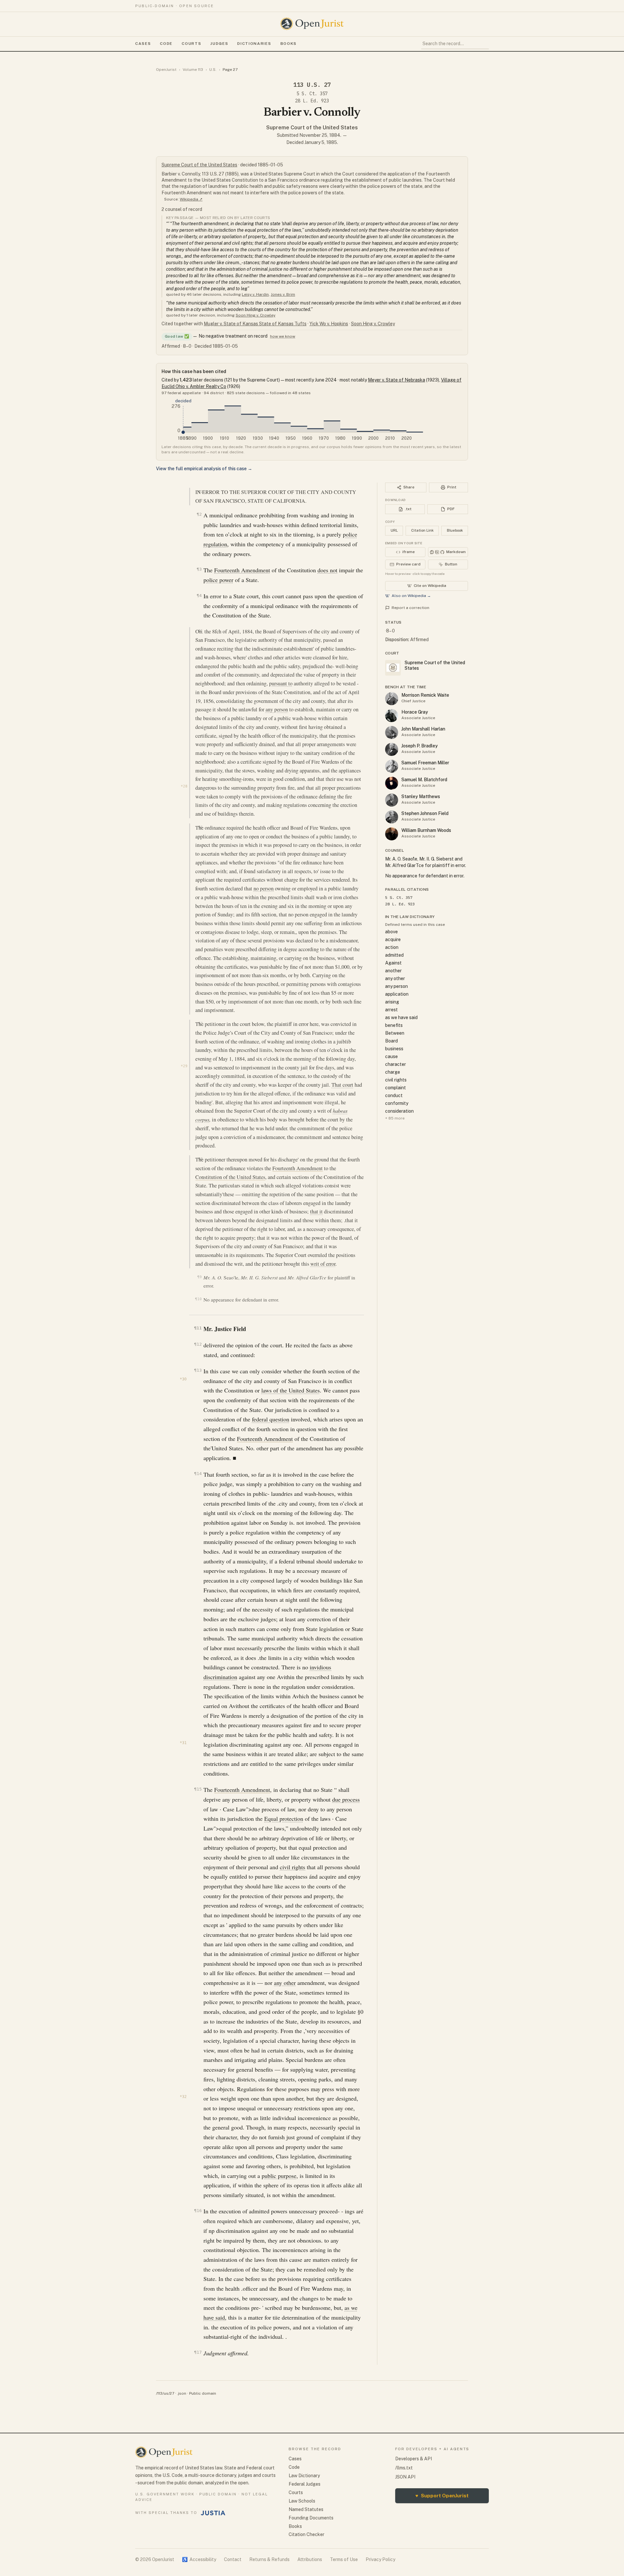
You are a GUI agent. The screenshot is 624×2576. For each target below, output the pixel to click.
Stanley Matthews (421, 796)
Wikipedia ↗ (191, 199)
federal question (271, 1419)
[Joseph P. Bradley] (392, 749)
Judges (219, 44)
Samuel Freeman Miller (425, 763)
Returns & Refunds (269, 2559)
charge (393, 1072)
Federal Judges (305, 2484)
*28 (184, 786)
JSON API (405, 2477)
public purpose (279, 2176)
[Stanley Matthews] (392, 800)
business (394, 1049)
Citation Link (422, 530)
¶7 (200, 1023)
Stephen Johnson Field (425, 813)
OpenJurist (166, 70)
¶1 (200, 492)
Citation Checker (306, 2534)
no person (264, 888)
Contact (233, 2559)
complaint (396, 1088)
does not (327, 570)
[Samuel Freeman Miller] (392, 766)
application (397, 994)
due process (346, 1799)
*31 (183, 1743)
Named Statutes (306, 2509)
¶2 (199, 514)
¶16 (198, 2211)
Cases (143, 44)
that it (316, 1211)
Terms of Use (344, 2559)
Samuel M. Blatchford (424, 780)
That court (342, 1085)
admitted (394, 955)
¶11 (198, 1328)
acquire (393, 939)
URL (394, 530)
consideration (399, 1111)
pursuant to (281, 683)
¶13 (198, 1370)
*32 (183, 2097)
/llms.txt (404, 2468)
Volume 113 (193, 70)
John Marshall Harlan (423, 729)
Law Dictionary (304, 2476)
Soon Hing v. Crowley (255, 315)
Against (393, 963)
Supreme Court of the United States (312, 128)
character (396, 1064)
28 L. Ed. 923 (312, 101)
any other (285, 1983)
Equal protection (284, 1819)
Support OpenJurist (442, 2496)
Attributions (310, 2559)
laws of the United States (291, 1390)
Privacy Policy (380, 2559)
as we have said (401, 1017)
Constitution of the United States (230, 1177)
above (391, 932)
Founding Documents (311, 2518)
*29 (184, 1066)
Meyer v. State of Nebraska (396, 380)
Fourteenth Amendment (242, 570)
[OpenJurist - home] (312, 24)
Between (395, 1033)
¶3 (199, 569)
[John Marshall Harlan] (392, 732)
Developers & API (414, 2459)
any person (277, 709)
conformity (397, 1103)
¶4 (199, 595)
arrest (391, 1010)
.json (182, 2393)
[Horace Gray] (392, 716)
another (393, 971)
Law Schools (302, 2501)
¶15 (198, 1789)
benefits (394, 1025)
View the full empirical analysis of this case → (204, 469)
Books (289, 44)
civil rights (292, 1867)
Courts (191, 44)
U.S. (213, 70)
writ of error (323, 1264)
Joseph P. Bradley (420, 746)
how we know (283, 336)
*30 (183, 1379)
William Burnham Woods (426, 830)
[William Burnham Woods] (392, 834)
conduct (394, 1095)
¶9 (199, 1277)
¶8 (200, 1159)
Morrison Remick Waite (425, 695)
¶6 (200, 827)
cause (391, 1056)
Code (166, 44)
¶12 (198, 1344)
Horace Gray (415, 712)
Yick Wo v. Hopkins (329, 324)
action (392, 947)
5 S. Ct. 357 (312, 94)
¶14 (198, 1474)
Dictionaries (254, 44)
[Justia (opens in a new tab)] (213, 2513)
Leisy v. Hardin (255, 294)
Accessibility (199, 2559)
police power (218, 580)
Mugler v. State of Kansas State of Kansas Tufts (255, 324)
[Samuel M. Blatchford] (392, 783)
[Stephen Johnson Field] (392, 817)
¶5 (200, 631)
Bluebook (455, 530)
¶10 (198, 1299)
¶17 (198, 2352)
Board (391, 1041)
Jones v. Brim (283, 294)
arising (392, 1002)
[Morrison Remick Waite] (392, 699)
